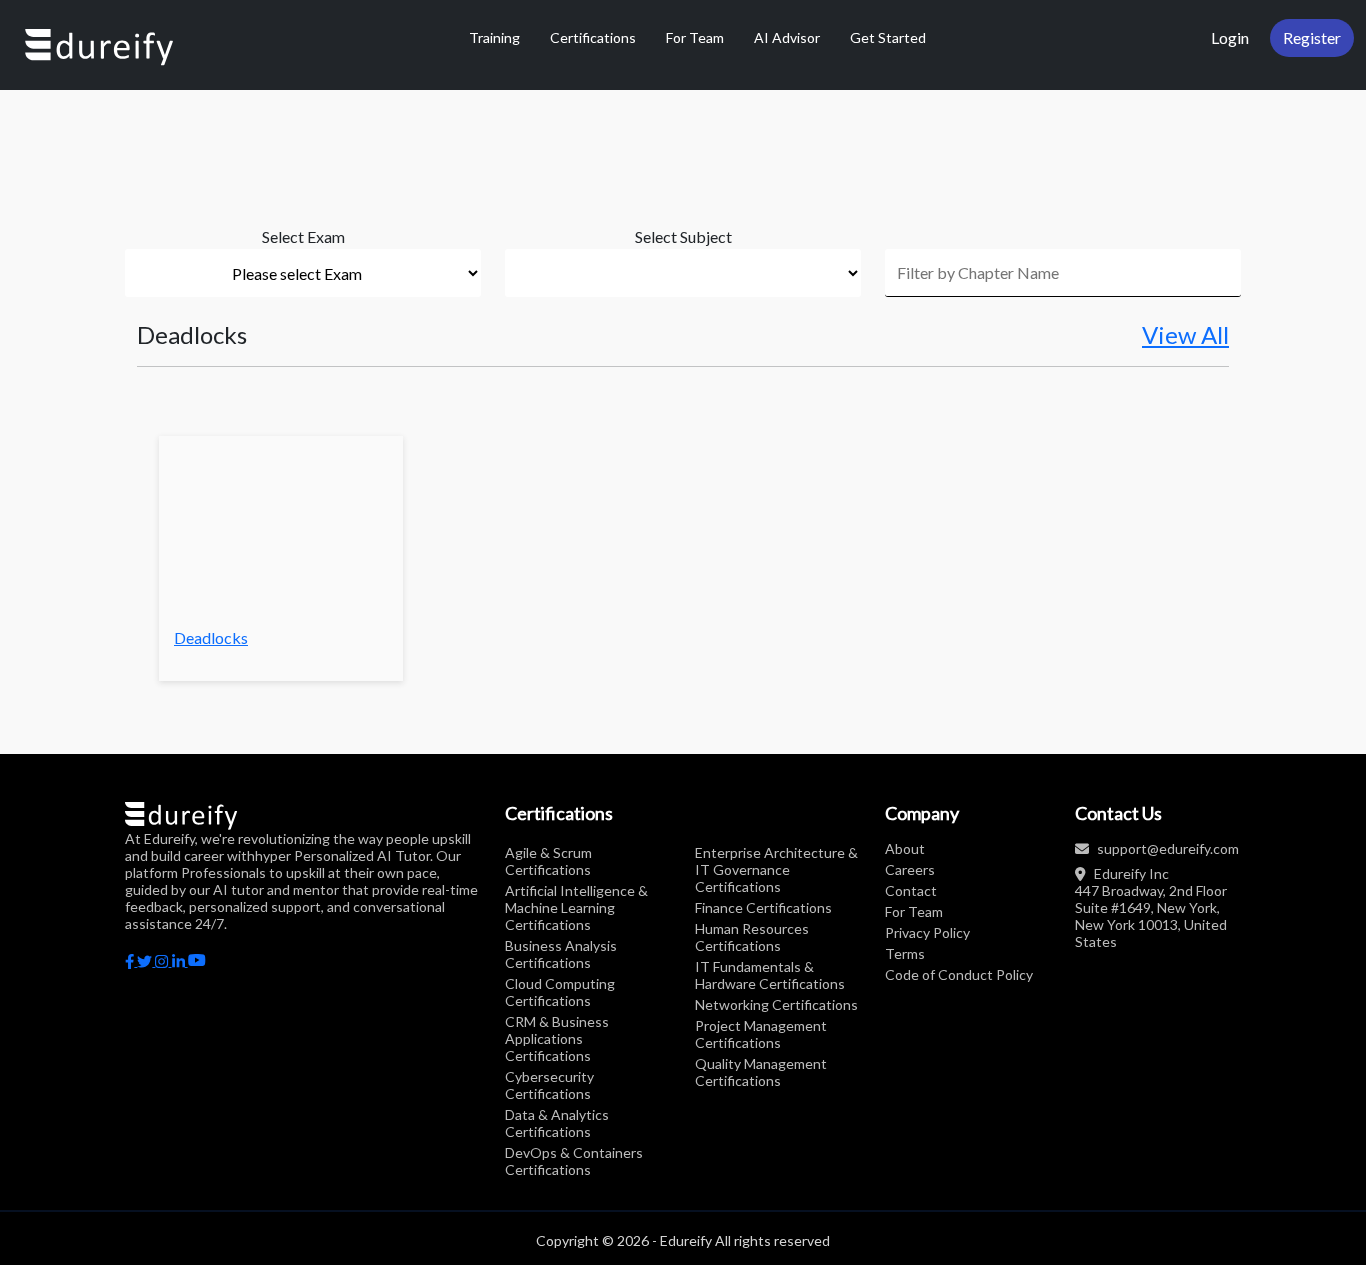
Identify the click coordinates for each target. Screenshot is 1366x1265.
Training (494, 37)
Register (1312, 37)
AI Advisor (787, 37)
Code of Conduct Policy (959, 974)
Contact (911, 890)
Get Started (888, 37)
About (905, 848)
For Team (695, 37)
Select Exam (303, 236)
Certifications (593, 37)
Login (1230, 37)
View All (1185, 335)
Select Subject (683, 236)
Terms (905, 953)
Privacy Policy (927, 932)
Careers (910, 869)
